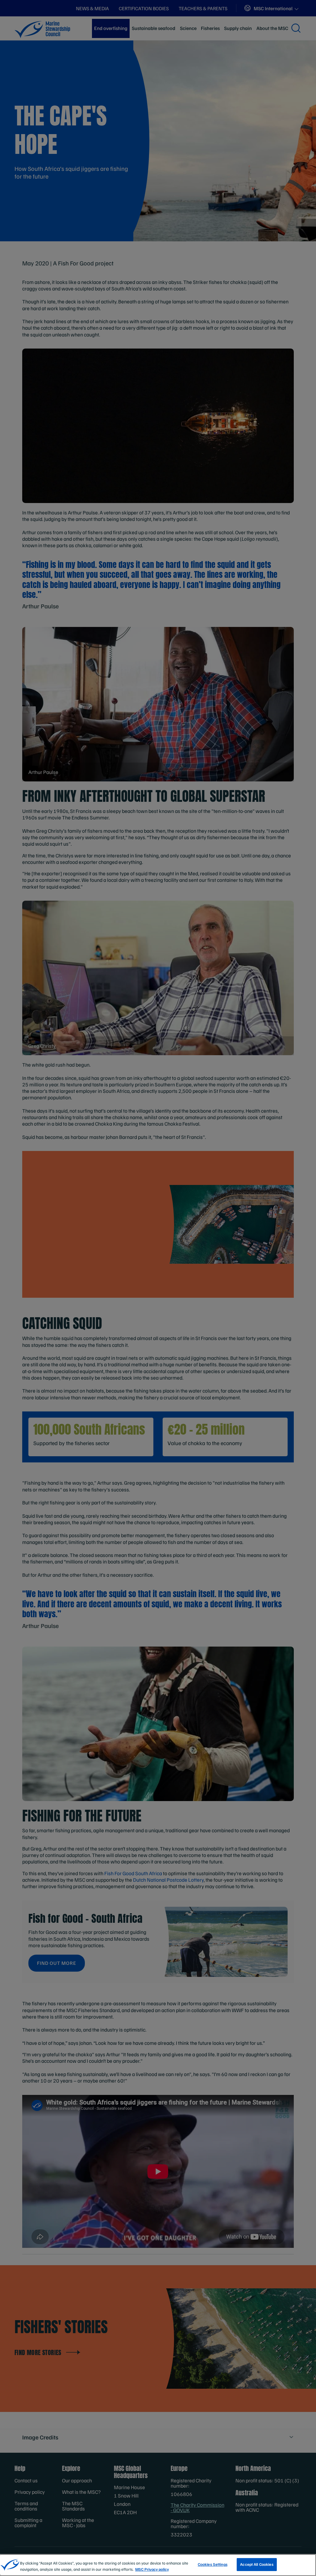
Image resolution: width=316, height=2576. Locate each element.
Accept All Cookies (257, 2564)
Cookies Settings (213, 2564)
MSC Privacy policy (152, 2569)
